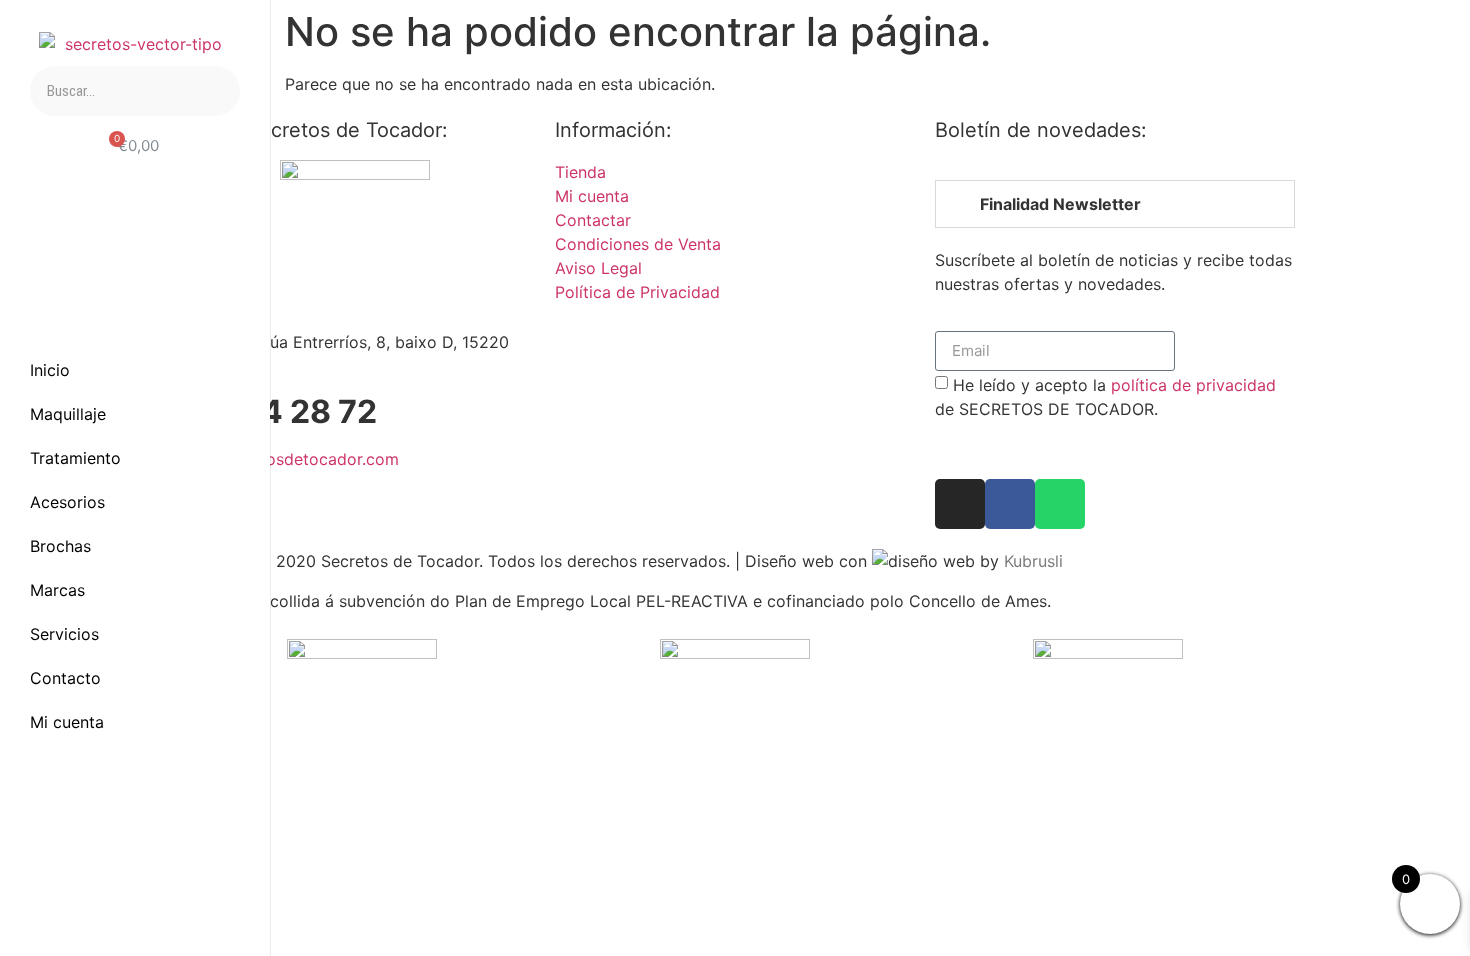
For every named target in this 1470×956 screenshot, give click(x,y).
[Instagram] (135, 879)
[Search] (215, 91)
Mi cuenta (67, 722)
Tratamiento (75, 458)
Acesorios (67, 502)
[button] (1115, 204)
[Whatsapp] (190, 879)
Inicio (50, 370)
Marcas (57, 590)
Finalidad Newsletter (1060, 204)
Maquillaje (68, 414)
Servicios (64, 634)
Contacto (65, 678)
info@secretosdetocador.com (287, 459)
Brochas (60, 546)
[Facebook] (80, 879)
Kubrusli (1033, 561)
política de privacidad (1193, 384)
